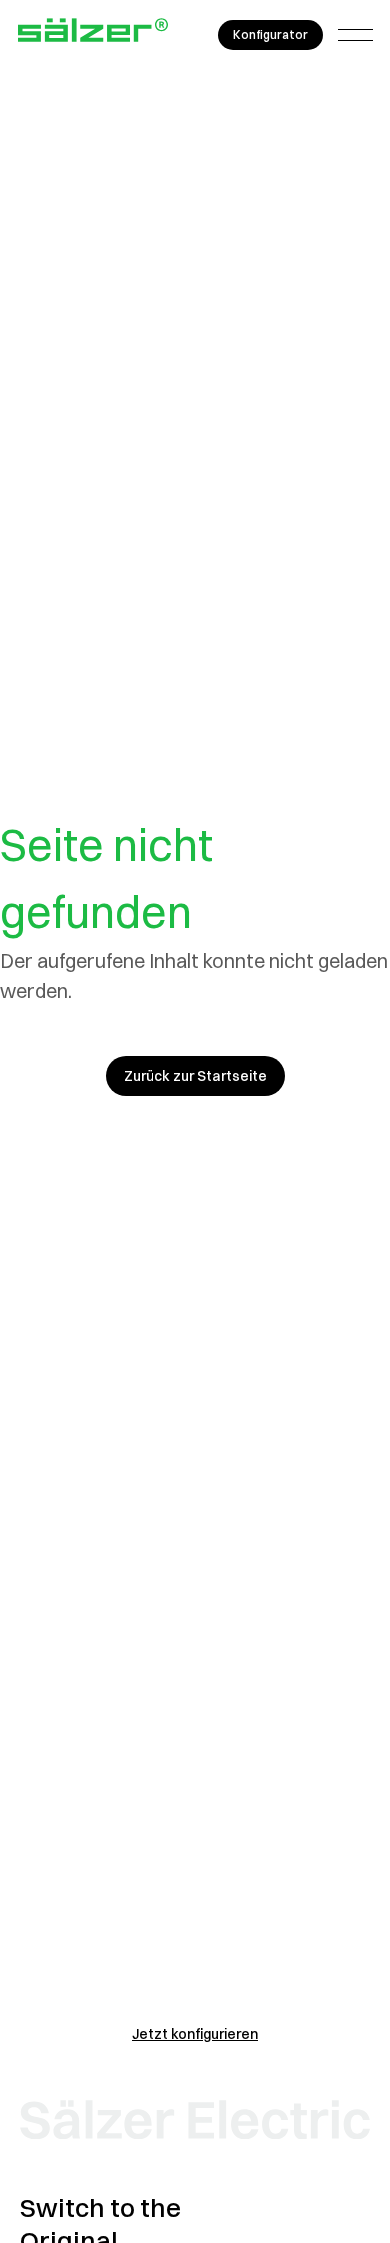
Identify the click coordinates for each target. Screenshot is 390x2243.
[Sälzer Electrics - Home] (93, 35)
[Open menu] (355, 35)
